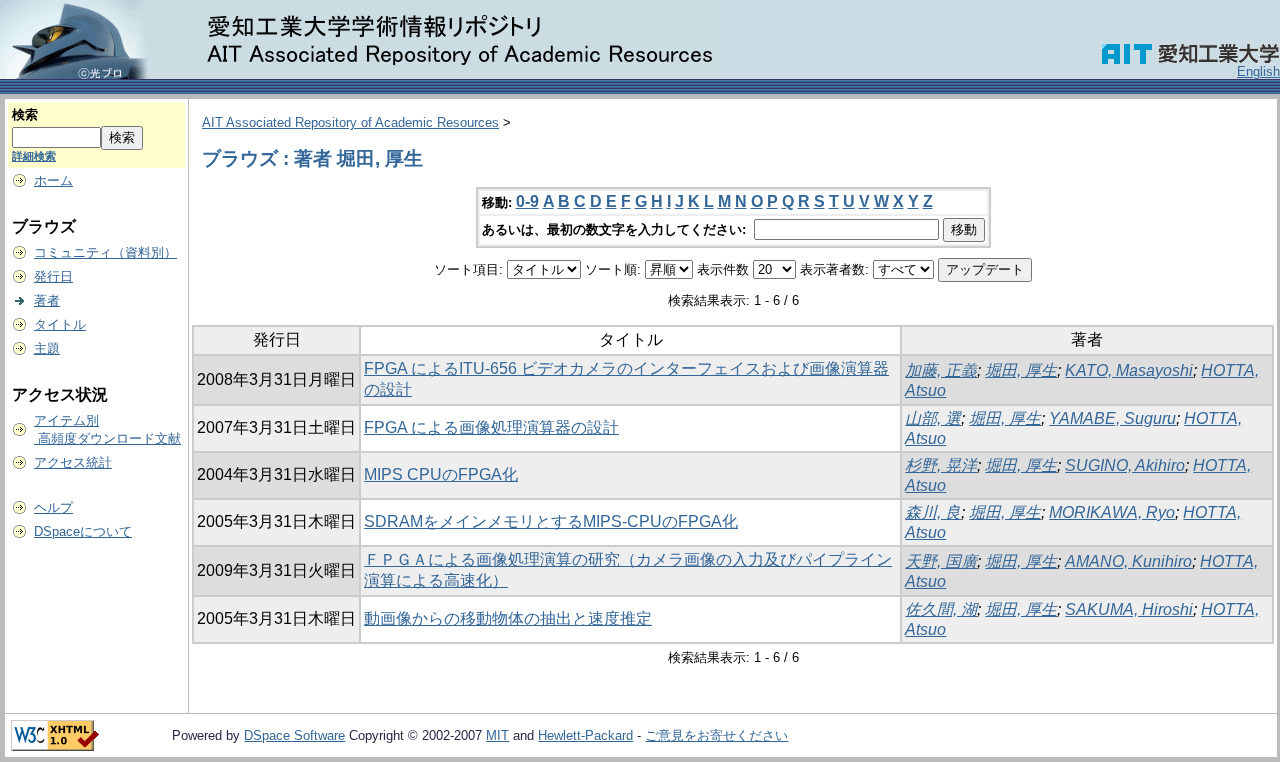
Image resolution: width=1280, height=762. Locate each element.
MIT (497, 735)
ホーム (53, 180)
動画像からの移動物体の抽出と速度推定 (508, 618)
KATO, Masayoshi (1129, 370)
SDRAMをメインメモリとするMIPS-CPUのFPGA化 (551, 521)
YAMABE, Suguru (1112, 418)
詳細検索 (34, 156)
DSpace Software (294, 735)
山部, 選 (933, 418)
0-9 (527, 201)
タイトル (60, 324)
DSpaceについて (83, 531)
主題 (47, 348)
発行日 (53, 276)
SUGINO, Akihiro (1125, 465)
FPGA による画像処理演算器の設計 (491, 427)
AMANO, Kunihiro (1128, 561)
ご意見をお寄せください (716, 735)
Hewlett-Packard (585, 735)
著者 (47, 300)
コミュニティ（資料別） (105, 252)
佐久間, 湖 (941, 609)
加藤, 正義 (941, 370)
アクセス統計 (73, 462)
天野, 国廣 (941, 561)
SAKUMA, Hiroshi (1129, 609)
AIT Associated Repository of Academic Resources (350, 122)
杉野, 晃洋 (941, 465)
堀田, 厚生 (1021, 370)
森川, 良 (933, 512)
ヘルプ (53, 507)
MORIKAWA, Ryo (1112, 512)
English (1258, 71)
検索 (25, 114)
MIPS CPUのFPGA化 (441, 474)
